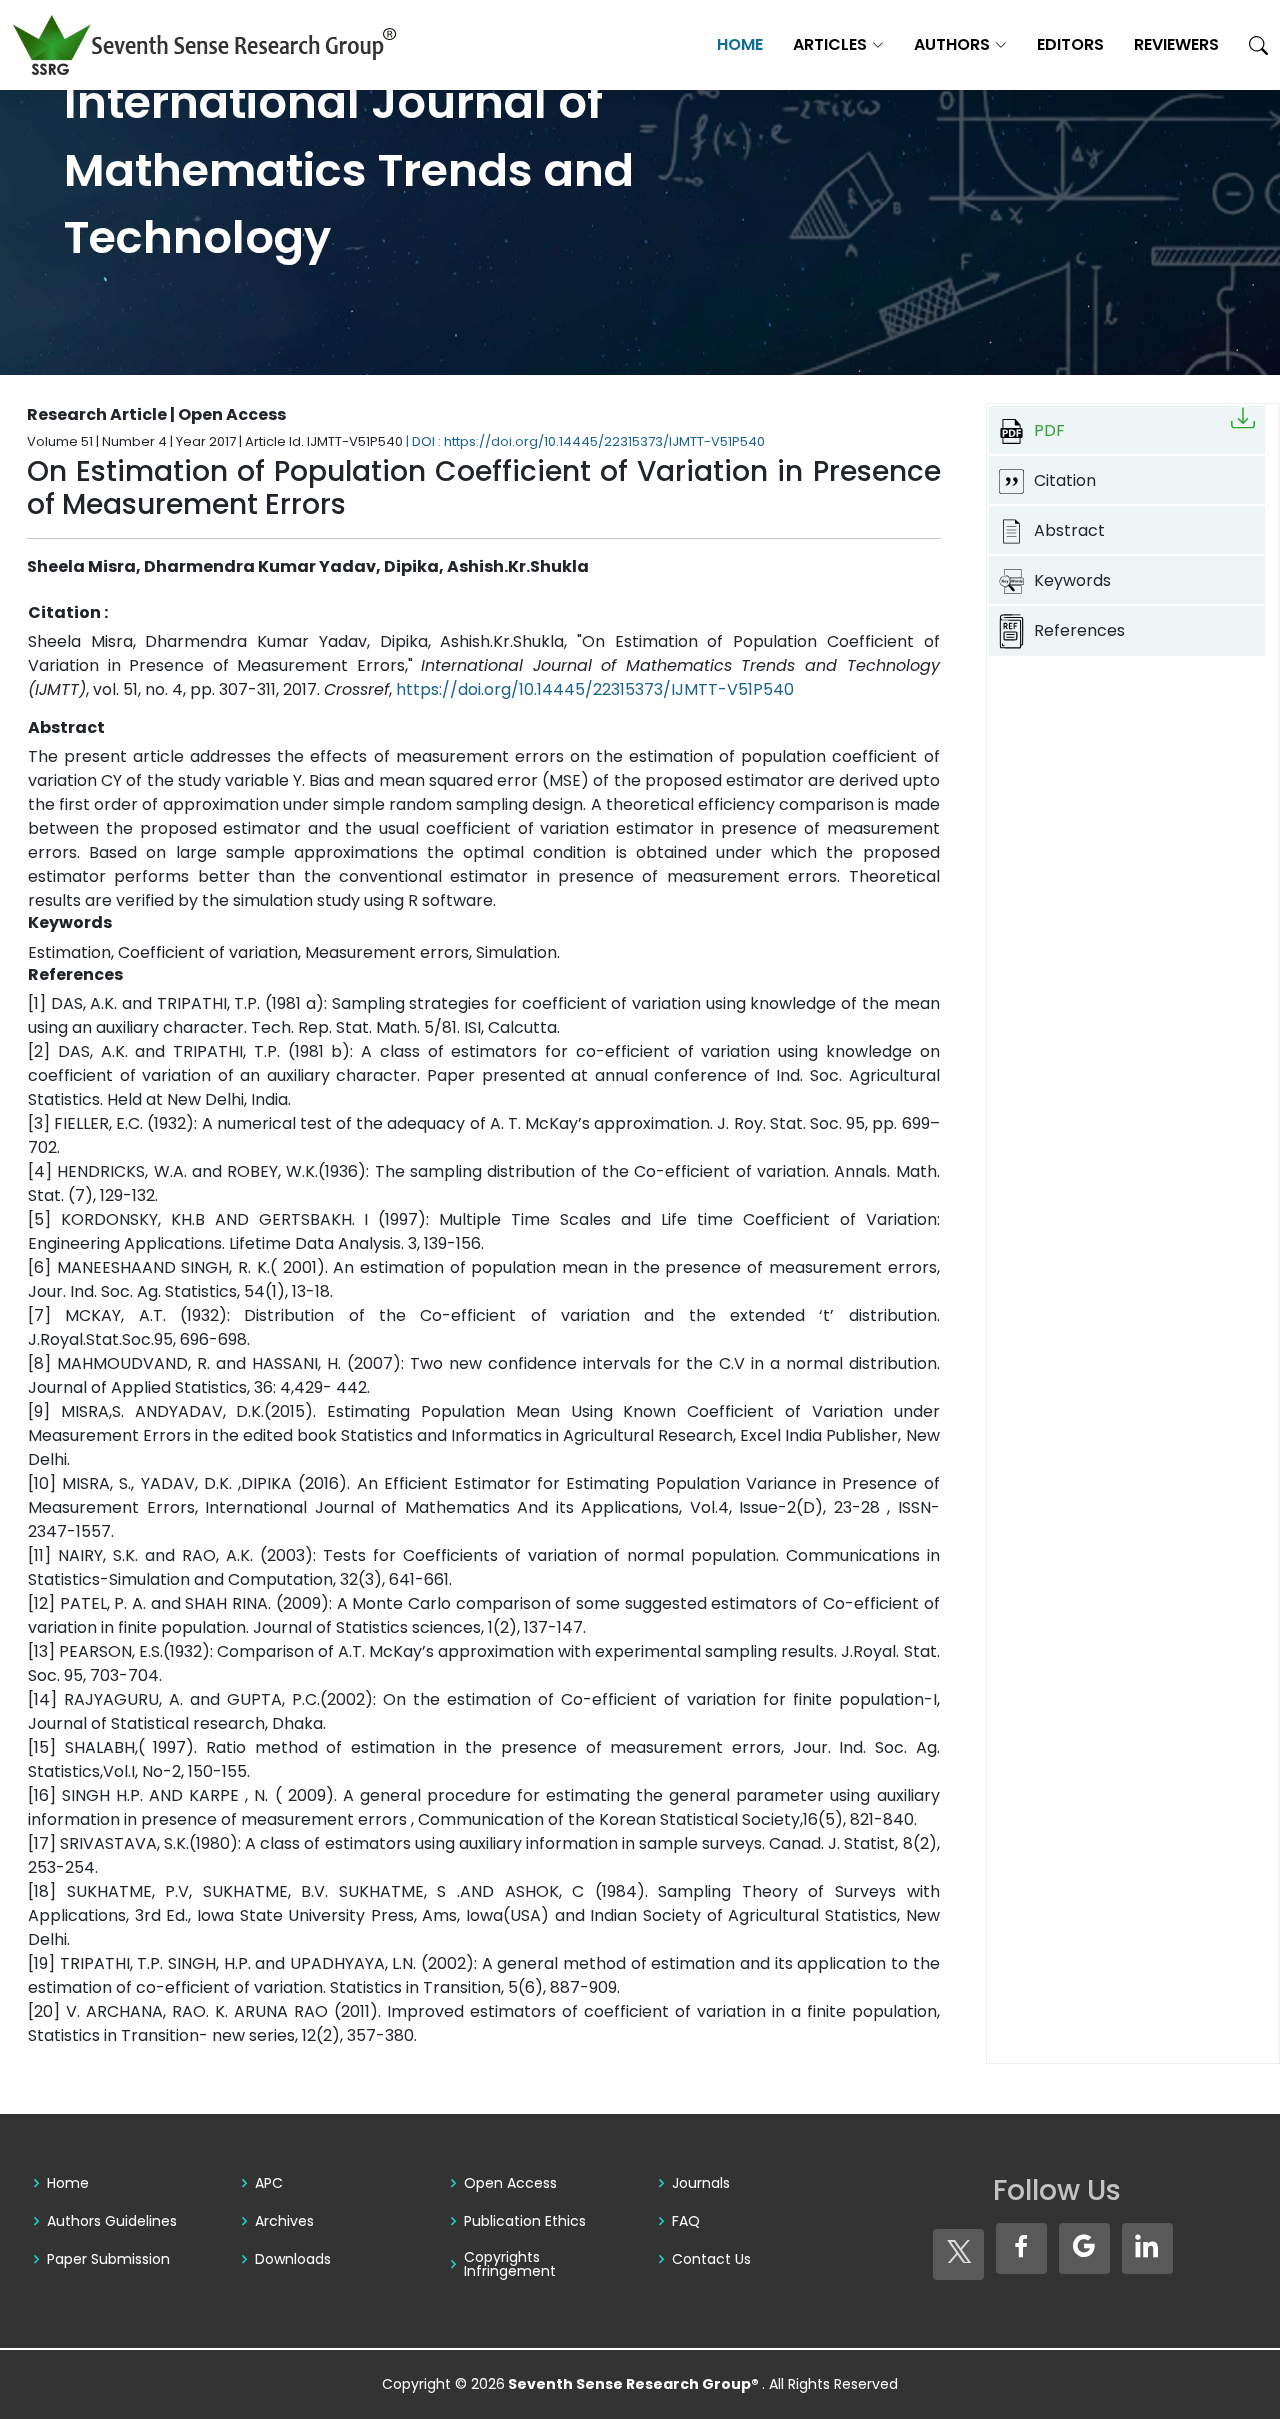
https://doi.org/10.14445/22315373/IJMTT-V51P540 (595, 689)
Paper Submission (108, 2259)
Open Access (510, 2183)
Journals (701, 2183)
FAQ (686, 2221)
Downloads (293, 2259)
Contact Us (711, 2259)
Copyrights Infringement (510, 2264)
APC (269, 2183)
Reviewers (1176, 44)
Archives (284, 2221)
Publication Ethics (525, 2221)
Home (740, 44)
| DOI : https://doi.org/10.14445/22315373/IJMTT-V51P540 (585, 441)
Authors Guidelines (112, 2221)
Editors (1070, 44)
